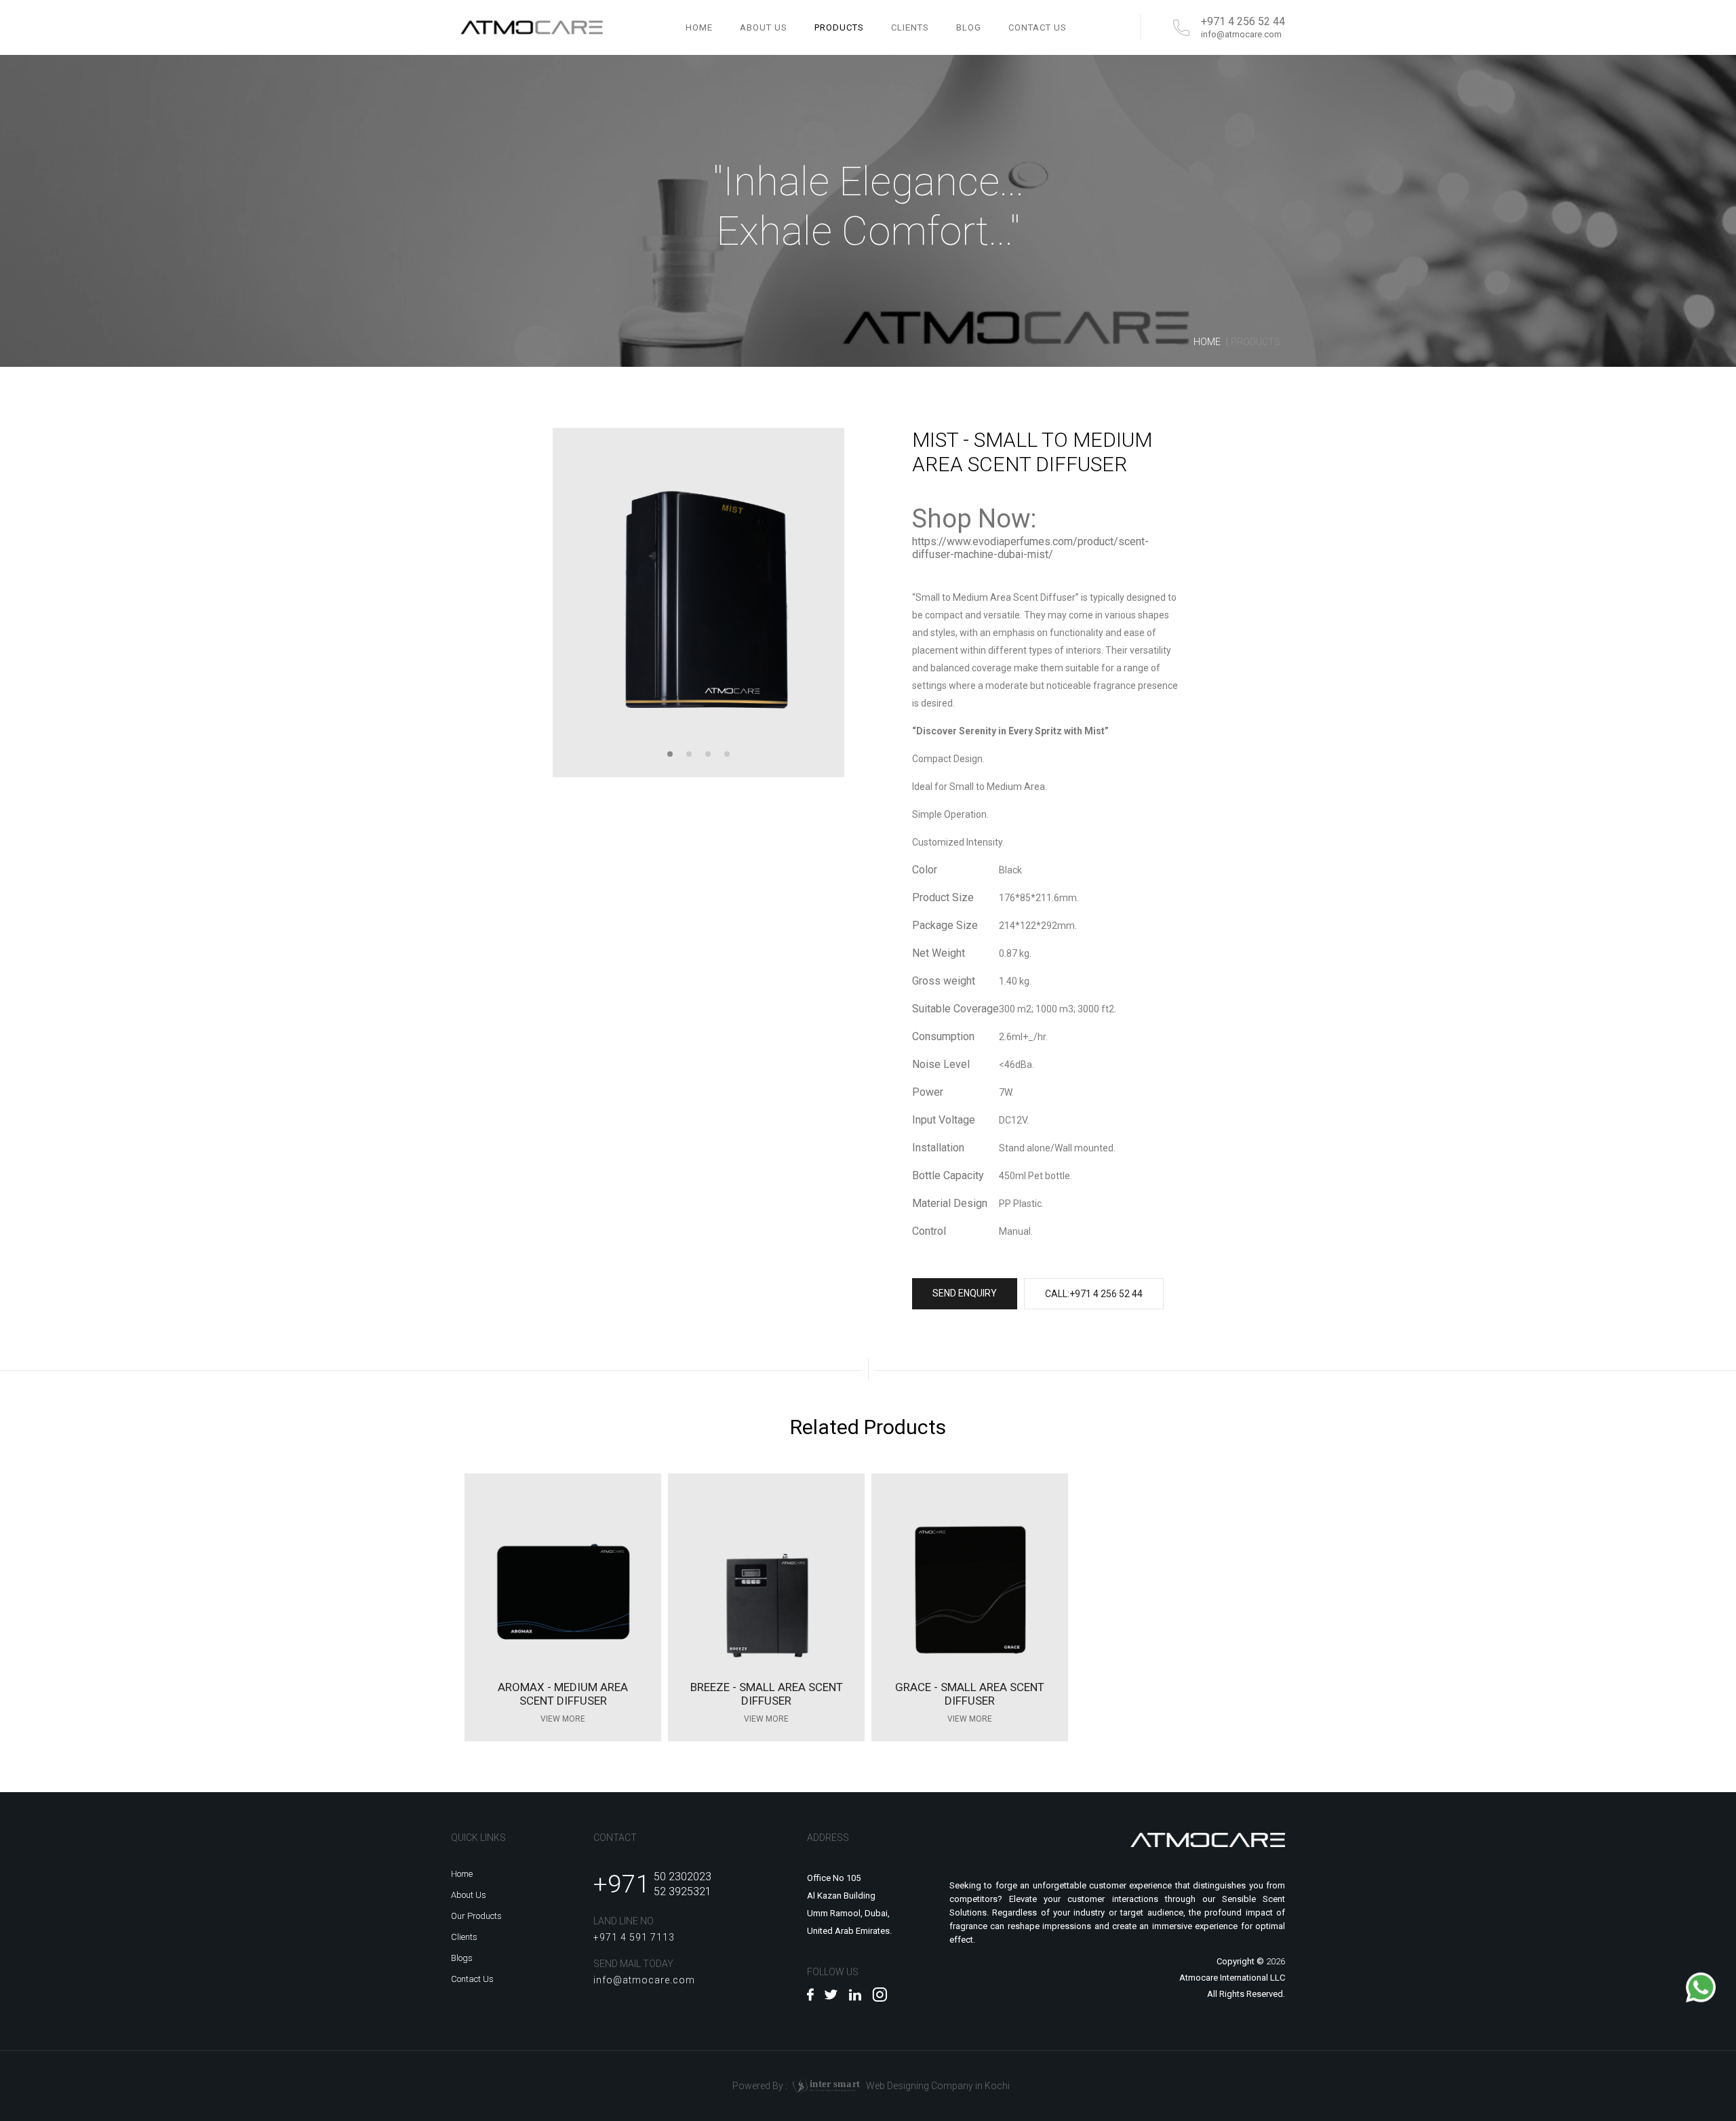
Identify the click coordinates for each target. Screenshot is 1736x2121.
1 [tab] (670, 754)
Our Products (476, 1916)
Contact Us (472, 1979)
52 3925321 (683, 1891)
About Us (469, 1895)
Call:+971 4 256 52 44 (1094, 1294)
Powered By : (796, 2085)
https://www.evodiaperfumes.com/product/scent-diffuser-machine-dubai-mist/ (1030, 548)
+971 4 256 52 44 (1243, 22)
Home (699, 27)
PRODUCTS (839, 27)
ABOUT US (764, 27)
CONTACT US (1038, 27)
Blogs (462, 1958)
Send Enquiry (965, 1293)
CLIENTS (910, 27)
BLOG (969, 27)
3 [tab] (708, 754)
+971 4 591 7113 (634, 1937)
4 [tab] (727, 754)
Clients (464, 1937)
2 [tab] (689, 754)
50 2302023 (683, 1877)
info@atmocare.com (1241, 34)
